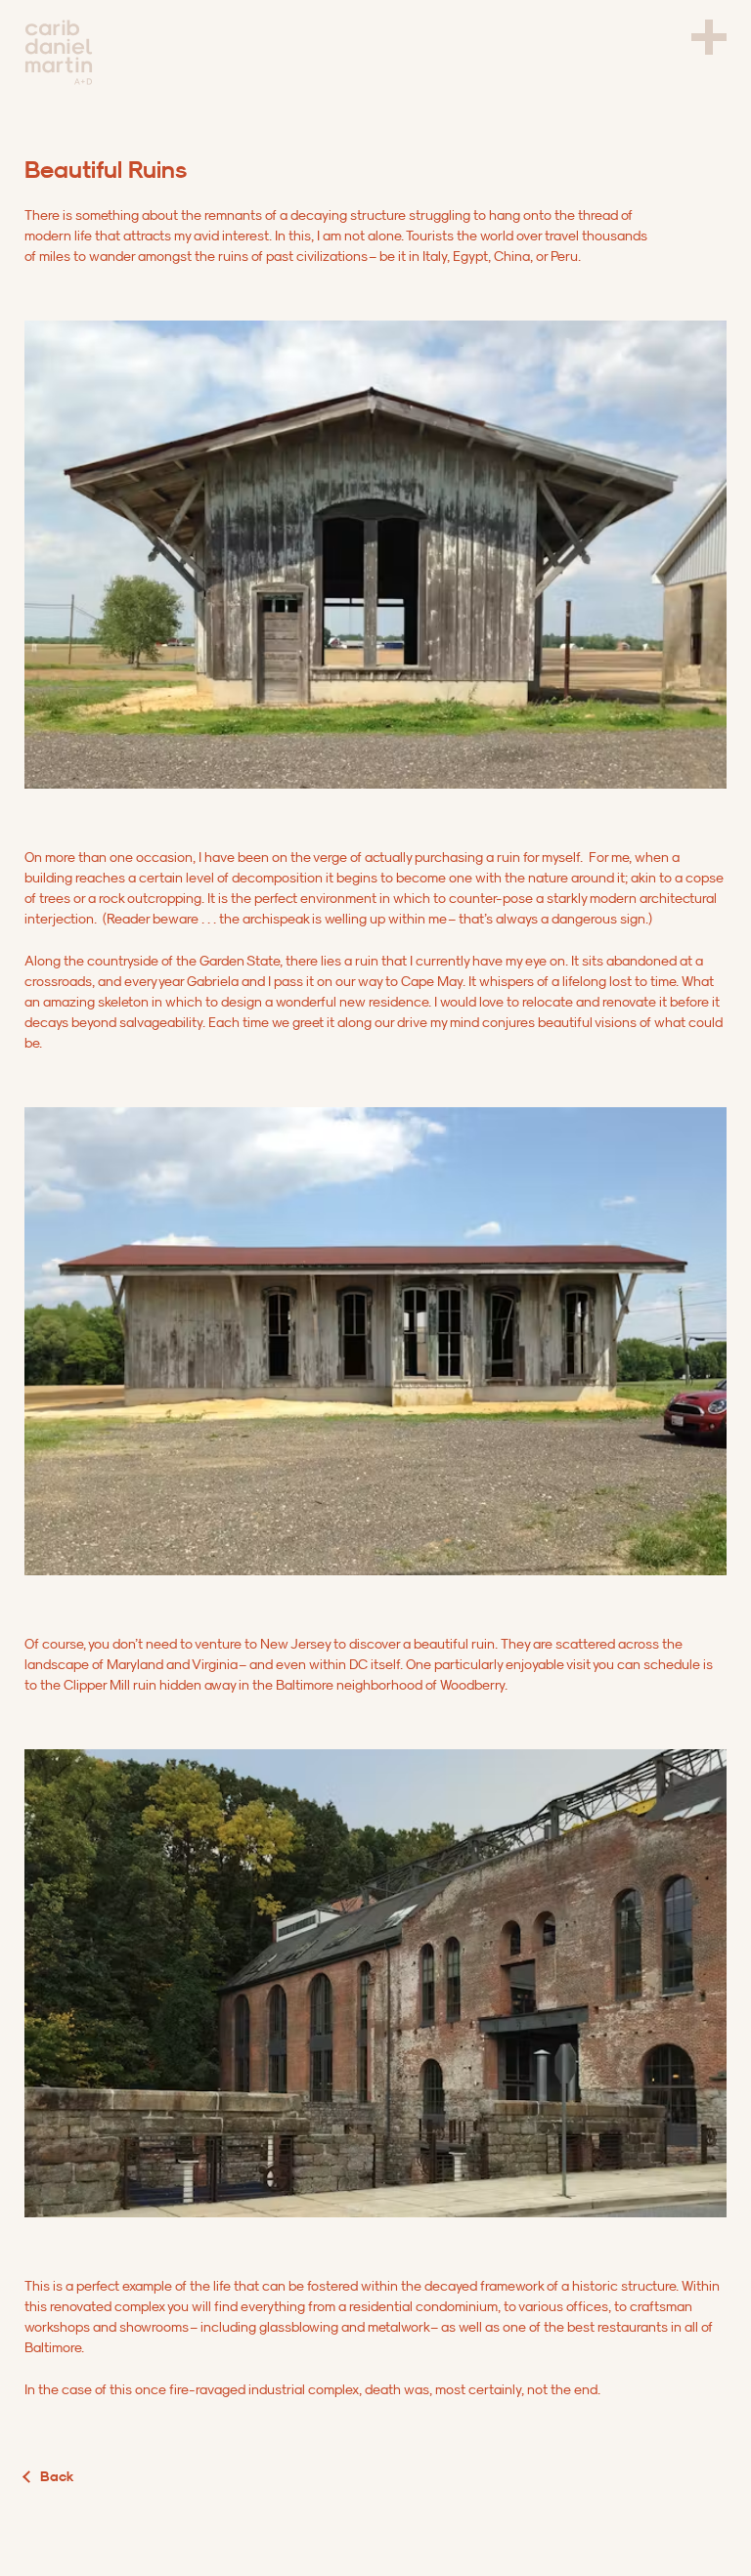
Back (57, 2476)
